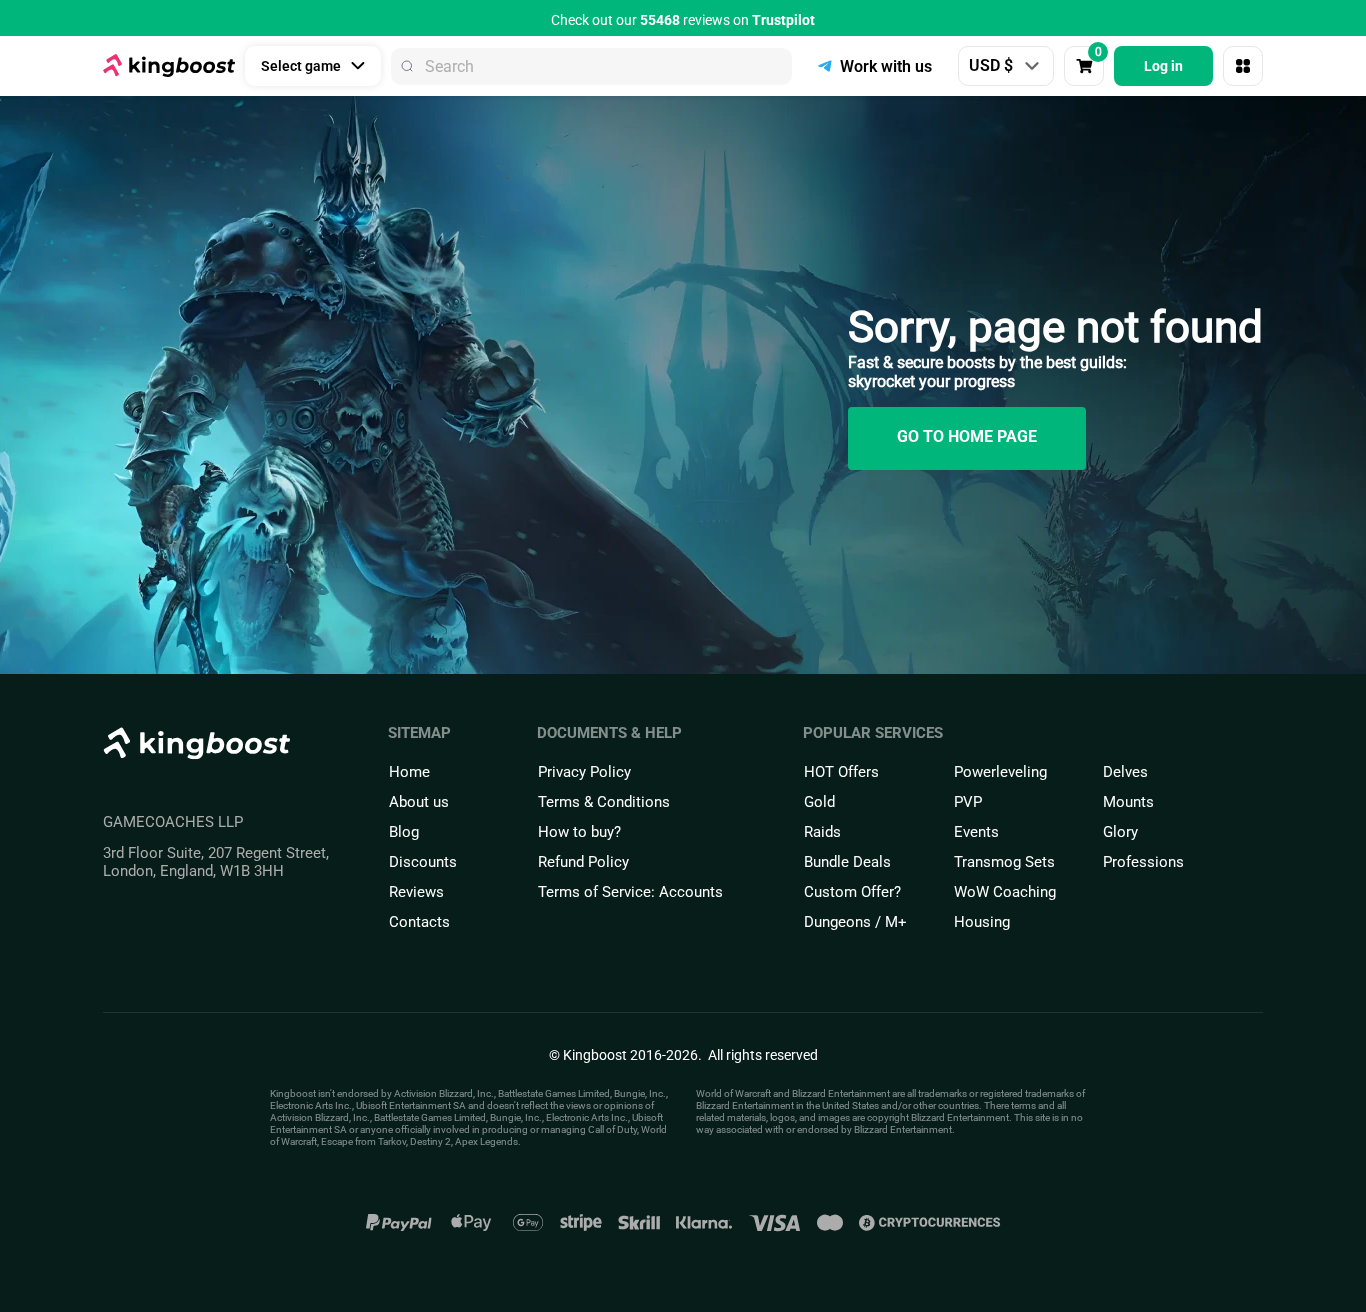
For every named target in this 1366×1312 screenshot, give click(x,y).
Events (976, 832)
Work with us (886, 66)
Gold (819, 802)
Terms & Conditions (604, 802)
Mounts (1128, 802)
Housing (982, 922)
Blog (404, 832)
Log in (1163, 66)
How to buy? (579, 832)
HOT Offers (841, 772)
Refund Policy (583, 862)
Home (409, 772)
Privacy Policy (584, 772)
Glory (1120, 832)
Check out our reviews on (683, 20)
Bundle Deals (847, 862)
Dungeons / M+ (855, 922)
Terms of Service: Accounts (630, 892)
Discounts (423, 862)
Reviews (416, 892)
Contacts (419, 922)
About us (419, 802)
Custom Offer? (852, 892)
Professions (1143, 862)
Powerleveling (1000, 772)
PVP (968, 802)
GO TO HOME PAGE (967, 436)
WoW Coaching (1005, 892)
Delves (1125, 772)
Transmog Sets (1004, 862)
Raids (822, 832)
